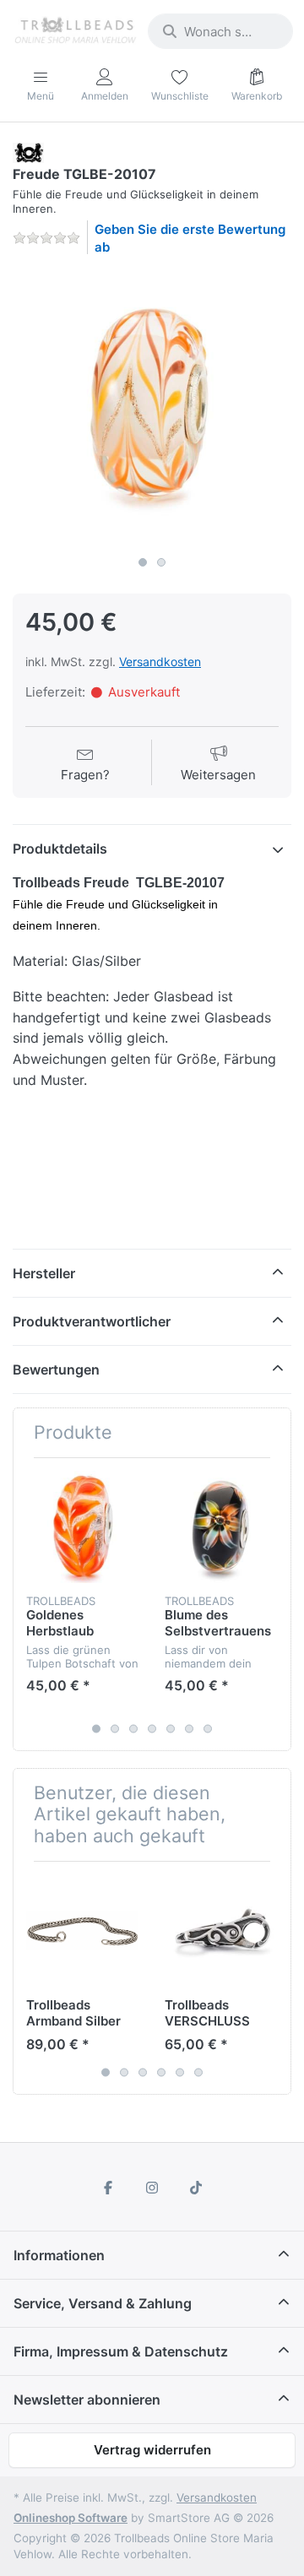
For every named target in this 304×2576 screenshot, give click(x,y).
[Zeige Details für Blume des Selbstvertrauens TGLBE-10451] (221, 1527)
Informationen (59, 2255)
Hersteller (44, 1273)
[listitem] (152, 409)
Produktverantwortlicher (92, 1321)
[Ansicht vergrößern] (152, 409)
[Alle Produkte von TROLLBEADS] (28, 152)
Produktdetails (60, 849)
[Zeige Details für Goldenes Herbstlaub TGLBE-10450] (82, 1527)
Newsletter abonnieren (87, 2400)
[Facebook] (109, 2188)
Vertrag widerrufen (152, 2450)
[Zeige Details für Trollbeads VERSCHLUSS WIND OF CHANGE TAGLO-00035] (221, 1931)
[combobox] (220, 31)
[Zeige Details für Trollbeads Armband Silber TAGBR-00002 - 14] (82, 1931)
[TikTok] (196, 2188)
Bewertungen (56, 1369)
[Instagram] (152, 2188)
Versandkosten (160, 662)
